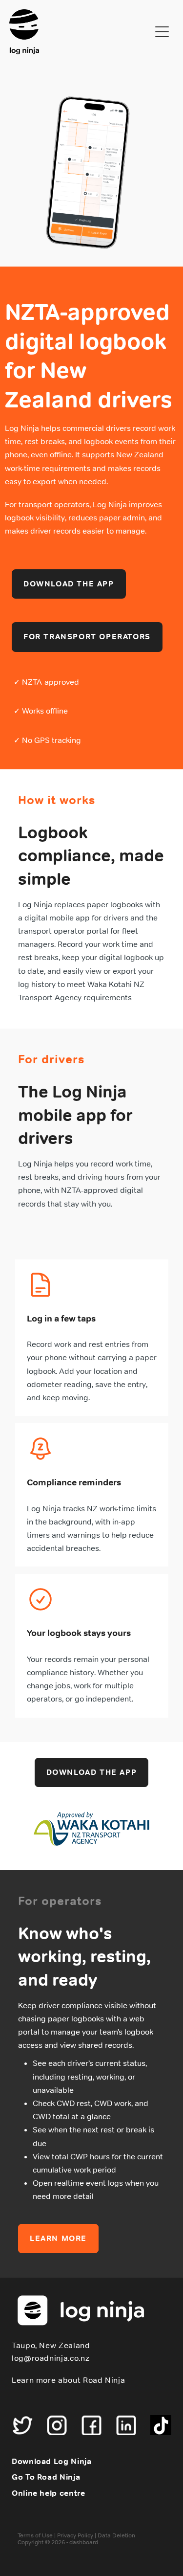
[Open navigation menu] (162, 32)
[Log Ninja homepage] (80, 32)
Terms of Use (35, 2535)
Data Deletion (116, 2535)
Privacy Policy (75, 2535)
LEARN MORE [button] (58, 2238)
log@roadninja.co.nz (51, 2358)
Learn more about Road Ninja (68, 2380)
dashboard (84, 2542)
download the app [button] (69, 584)
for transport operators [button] (87, 637)
